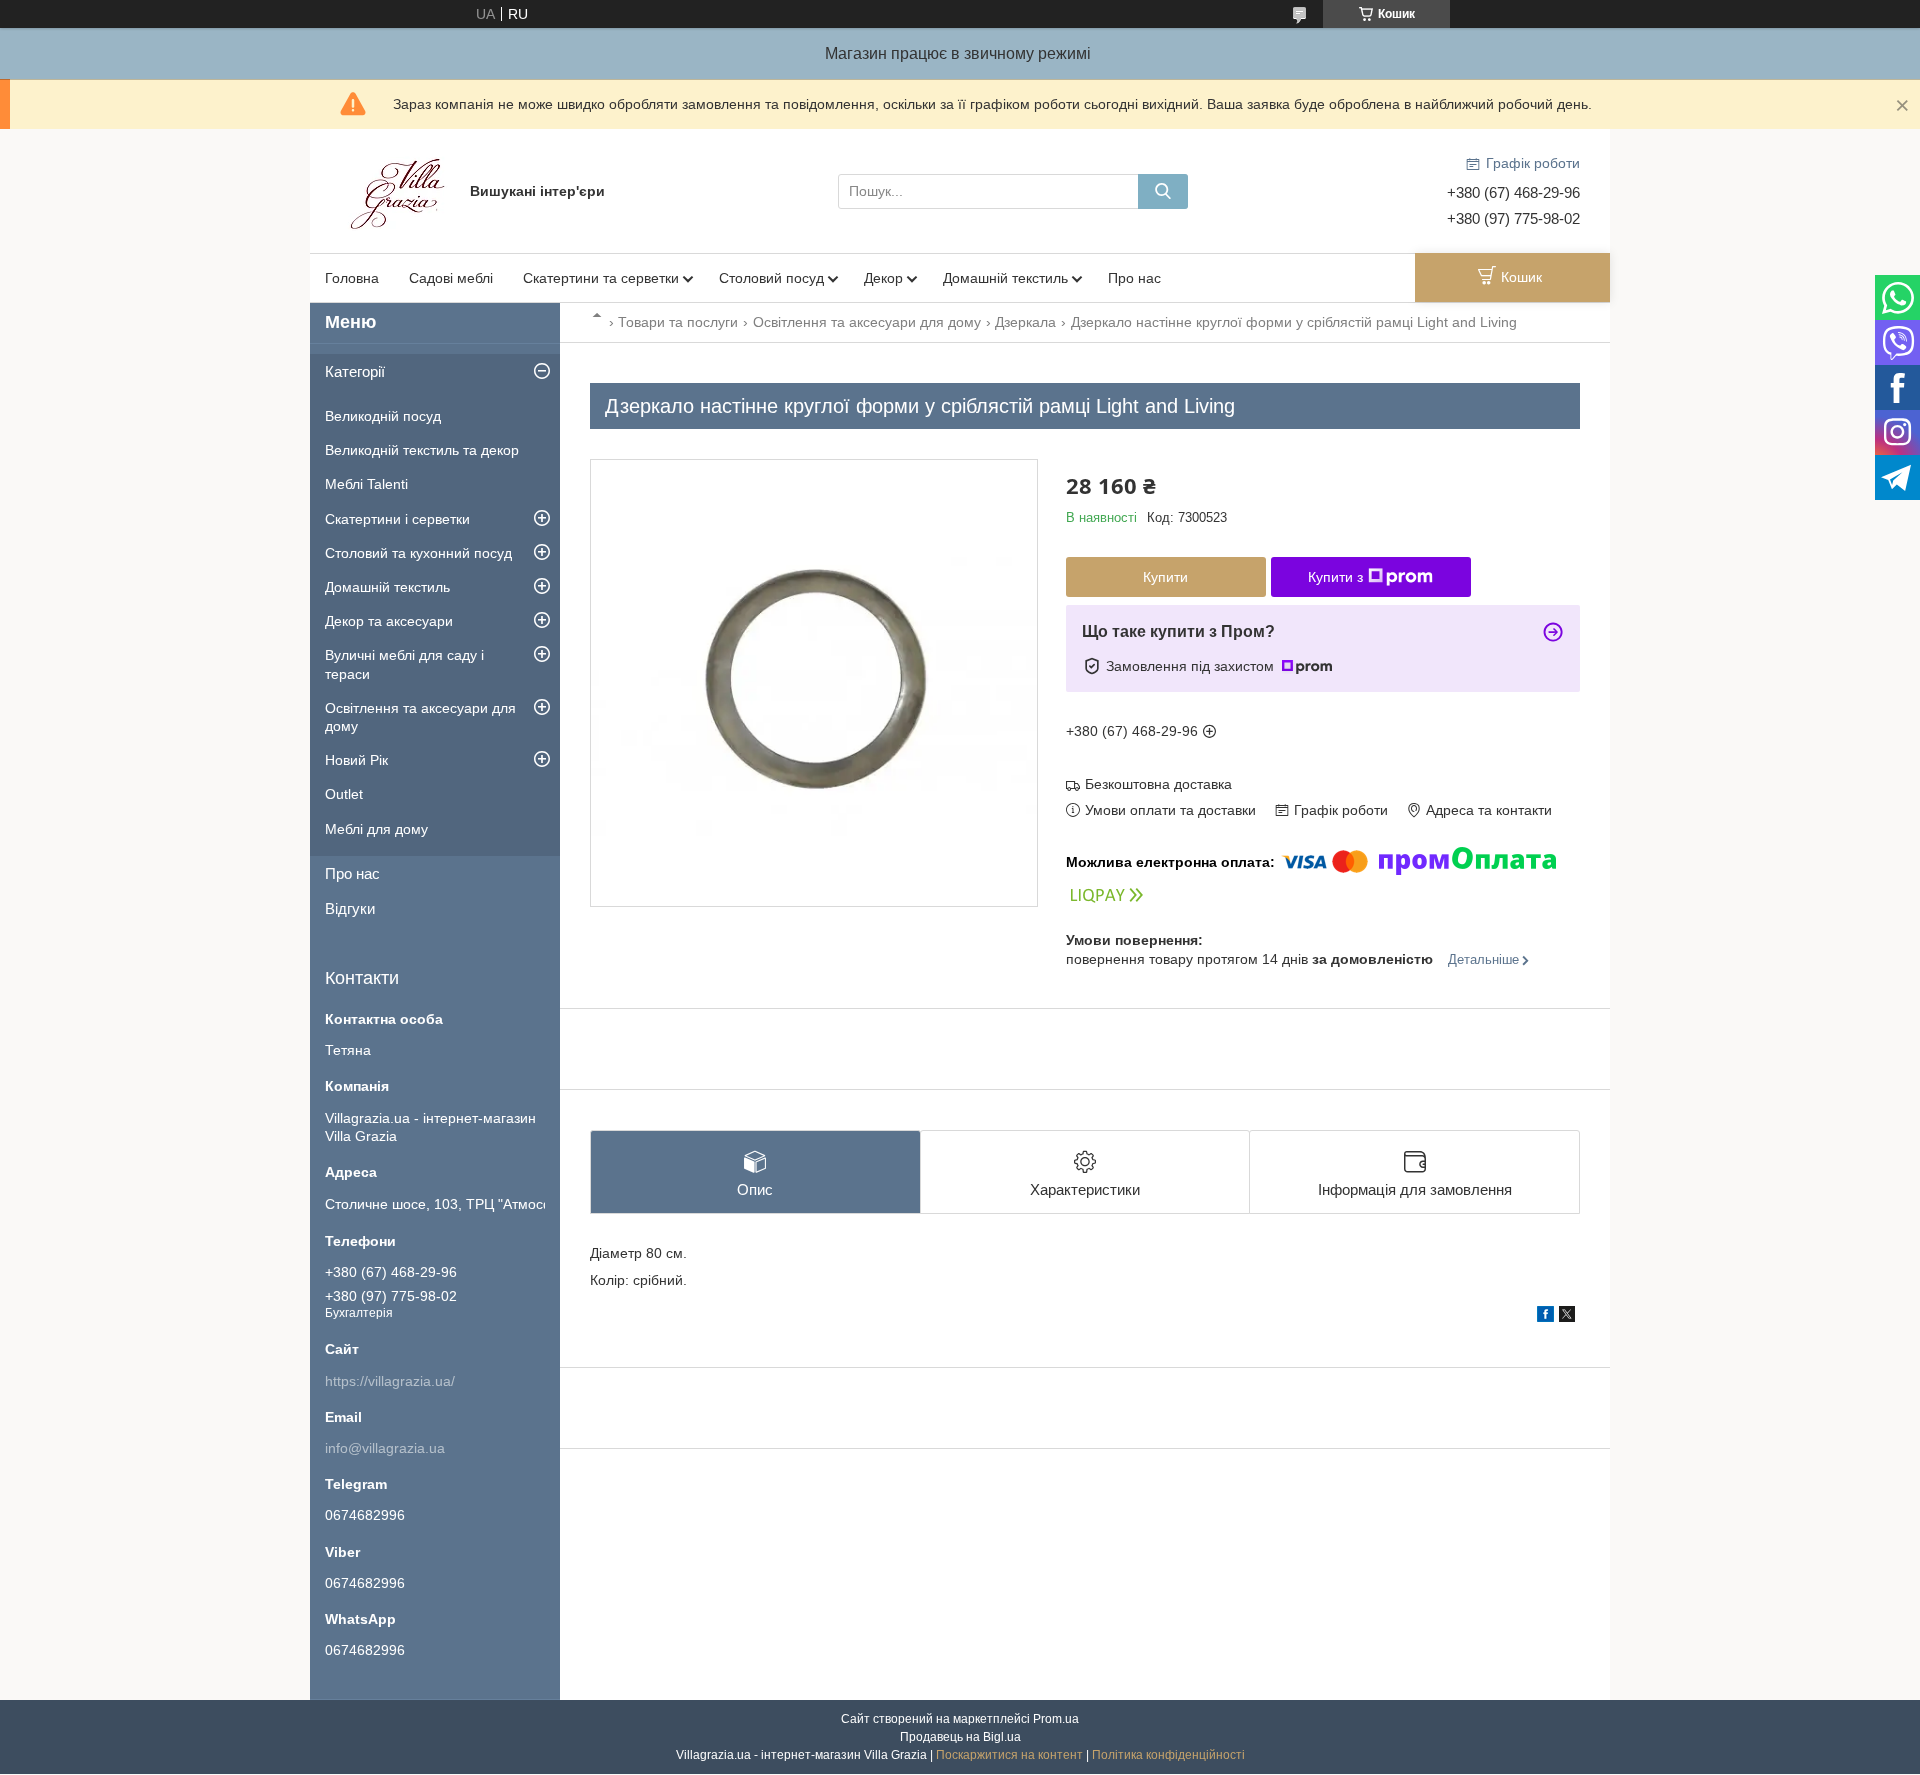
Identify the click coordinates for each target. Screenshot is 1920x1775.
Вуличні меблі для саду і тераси (404, 664)
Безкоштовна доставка (1158, 784)
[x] (1567, 1317)
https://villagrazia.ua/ (390, 1381)
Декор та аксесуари (389, 621)
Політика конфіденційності (1168, 1755)
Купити (1165, 577)
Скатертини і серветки (397, 519)
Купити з (1335, 577)
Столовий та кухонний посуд (418, 553)
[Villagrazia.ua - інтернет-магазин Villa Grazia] (400, 190)
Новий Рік (356, 760)
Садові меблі (451, 278)
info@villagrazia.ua (385, 1448)
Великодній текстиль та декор (422, 450)
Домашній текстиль (1005, 278)
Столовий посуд (771, 278)
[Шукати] (1163, 191)
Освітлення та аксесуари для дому (867, 322)
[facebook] (1545, 1317)
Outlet (344, 794)
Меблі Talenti (366, 484)
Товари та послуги (678, 322)
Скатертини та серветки (601, 278)
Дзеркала (1025, 322)
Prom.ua (1056, 1719)
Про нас (1134, 278)
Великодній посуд (383, 416)
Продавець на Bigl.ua (960, 1737)
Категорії (355, 371)
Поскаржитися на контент (1009, 1755)
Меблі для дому (376, 829)
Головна (352, 278)
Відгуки (350, 908)
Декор (883, 278)
